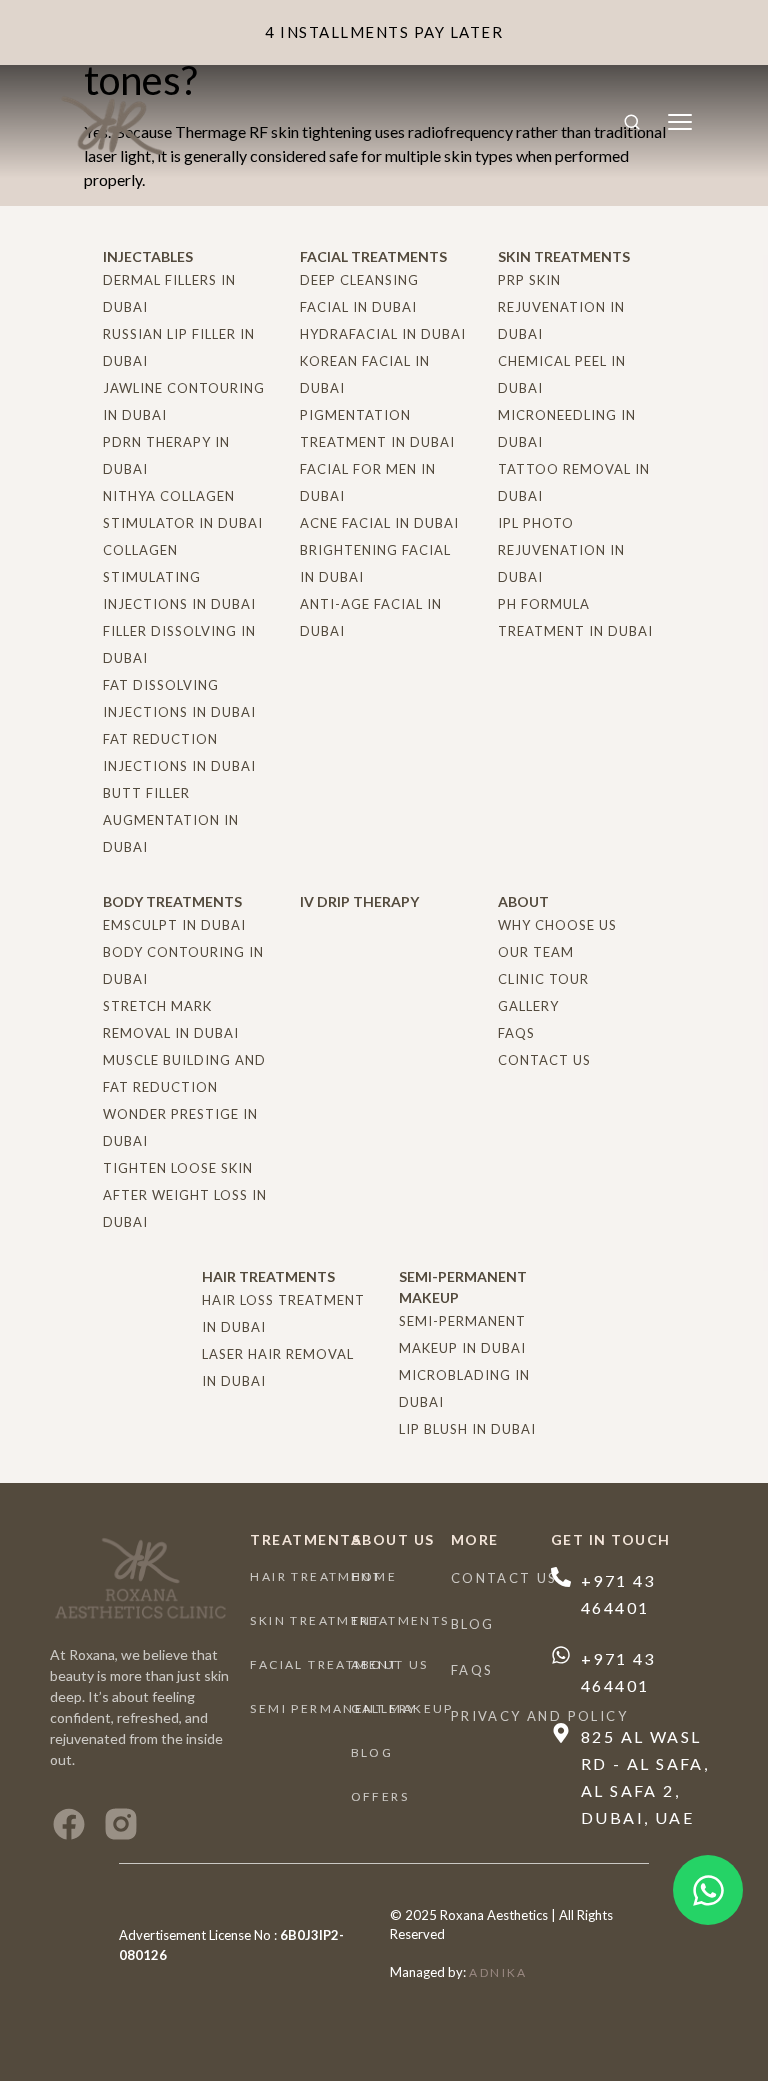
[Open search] (632, 122)
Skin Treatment (315, 1620)
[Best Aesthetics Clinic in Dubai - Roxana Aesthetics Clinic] (114, 121)
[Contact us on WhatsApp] (708, 1890)
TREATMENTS (400, 1620)
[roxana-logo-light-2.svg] (140, 1578)
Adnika (498, 1972)
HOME (374, 1576)
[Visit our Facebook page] (69, 1824)
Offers (380, 1796)
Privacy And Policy (539, 1716)
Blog (372, 1752)
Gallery (384, 1708)
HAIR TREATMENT (316, 1576)
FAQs (472, 1670)
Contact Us (504, 1578)
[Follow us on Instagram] (121, 1824)
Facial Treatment (324, 1664)
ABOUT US (390, 1664)
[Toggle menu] (680, 122)
